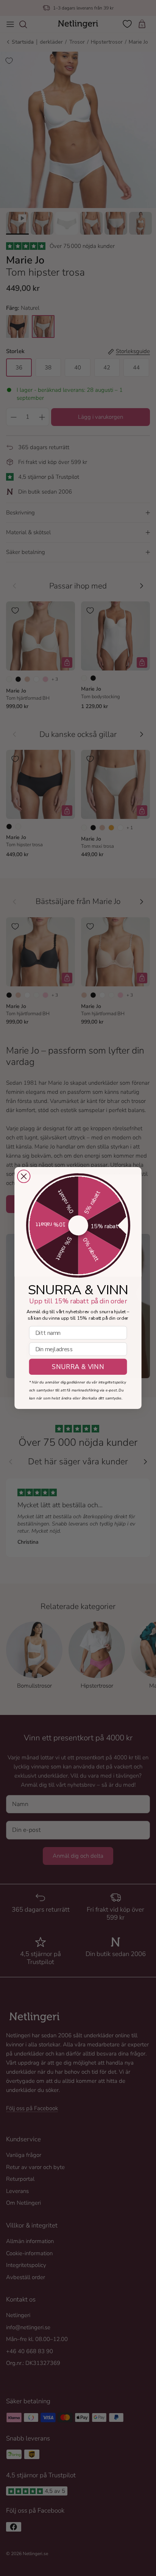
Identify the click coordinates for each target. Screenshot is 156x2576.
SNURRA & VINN (78, 1367)
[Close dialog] (24, 1177)
